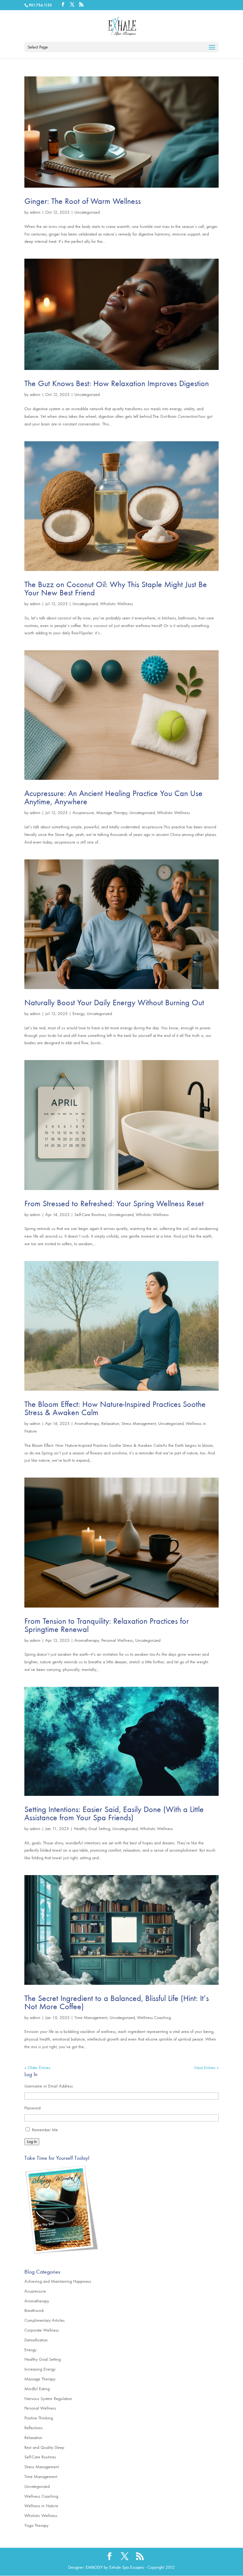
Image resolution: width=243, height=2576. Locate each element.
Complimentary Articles (44, 2320)
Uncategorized (87, 212)
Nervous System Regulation (48, 2399)
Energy (78, 1014)
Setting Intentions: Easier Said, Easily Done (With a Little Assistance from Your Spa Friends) (114, 1813)
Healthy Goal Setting (92, 1829)
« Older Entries (37, 2068)
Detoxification (36, 2340)
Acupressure (83, 813)
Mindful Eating (37, 2389)
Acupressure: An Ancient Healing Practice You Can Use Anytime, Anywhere (113, 797)
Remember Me (45, 2130)
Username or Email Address (49, 2086)
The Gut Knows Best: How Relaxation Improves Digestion (117, 383)
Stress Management (139, 1424)
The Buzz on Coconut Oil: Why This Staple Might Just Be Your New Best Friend (116, 589)
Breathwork (34, 2311)
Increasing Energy (40, 2369)
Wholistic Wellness (116, 604)
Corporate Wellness (42, 2330)
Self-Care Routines (90, 1215)
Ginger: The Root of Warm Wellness (83, 201)
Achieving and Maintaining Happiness (58, 2281)
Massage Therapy (112, 813)
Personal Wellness (117, 1640)
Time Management (91, 2018)
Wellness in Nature (41, 2506)
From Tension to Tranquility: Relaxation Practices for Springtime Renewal (107, 1625)
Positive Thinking (39, 2418)
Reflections (34, 2428)
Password (32, 2108)
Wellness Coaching (154, 2018)
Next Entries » (206, 2068)
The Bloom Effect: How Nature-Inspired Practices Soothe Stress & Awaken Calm (115, 1408)
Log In (32, 2142)
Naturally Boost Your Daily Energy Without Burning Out (114, 1003)
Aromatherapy (87, 1424)
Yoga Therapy (36, 2525)
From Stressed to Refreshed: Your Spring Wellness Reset (114, 1204)
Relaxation (110, 1424)
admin (35, 212)
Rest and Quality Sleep (44, 2447)
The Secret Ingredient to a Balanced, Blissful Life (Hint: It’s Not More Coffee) (117, 2002)
